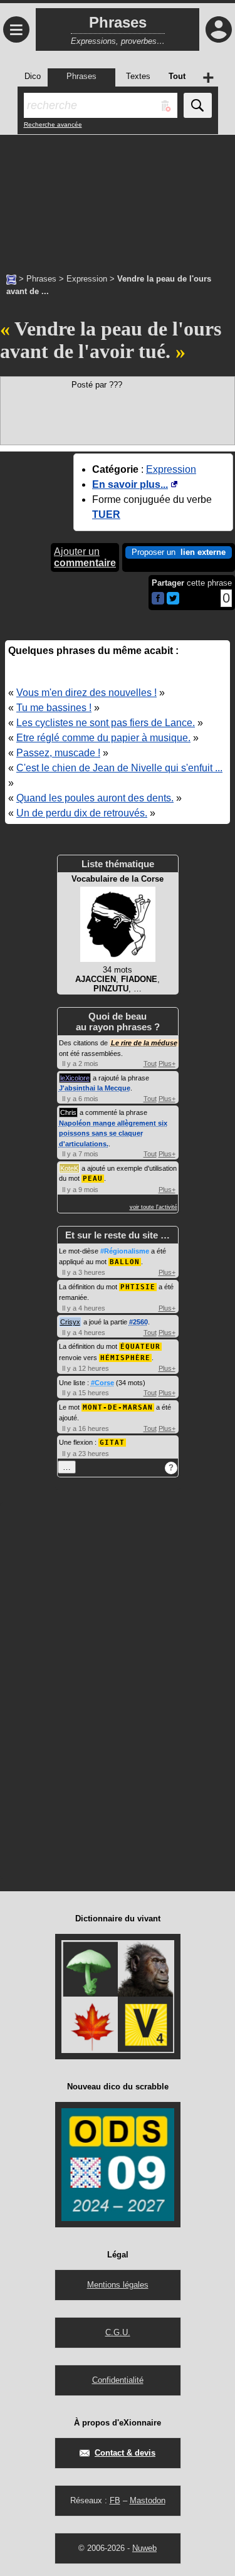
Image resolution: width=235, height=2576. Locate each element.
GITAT (112, 1443)
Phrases (41, 279)
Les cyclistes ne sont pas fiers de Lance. (106, 723)
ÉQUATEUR (140, 1347)
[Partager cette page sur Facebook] (158, 599)
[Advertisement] (118, 198)
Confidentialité (118, 2380)
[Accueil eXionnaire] (11, 278)
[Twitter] (173, 602)
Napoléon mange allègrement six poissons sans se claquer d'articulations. (113, 1133)
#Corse (102, 1383)
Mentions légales (118, 2285)
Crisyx (70, 1322)
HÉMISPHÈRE (125, 1358)
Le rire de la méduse (144, 1043)
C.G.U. (118, 2332)
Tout (150, 1064)
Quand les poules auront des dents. (95, 798)
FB (115, 2500)
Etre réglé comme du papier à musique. (103, 738)
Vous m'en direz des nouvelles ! (86, 693)
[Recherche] (198, 105)
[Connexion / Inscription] (219, 29)
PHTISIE (138, 1287)
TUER (106, 515)
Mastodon (148, 2500)
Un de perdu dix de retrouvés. (82, 813)
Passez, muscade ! (58, 753)
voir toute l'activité (154, 1207)
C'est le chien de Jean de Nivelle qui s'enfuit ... (119, 768)
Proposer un (179, 552)
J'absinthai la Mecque (95, 1088)
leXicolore (75, 1078)
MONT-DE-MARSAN (118, 1407)
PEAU (93, 1179)
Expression (87, 279)
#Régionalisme (125, 1251)
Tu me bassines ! (54, 708)
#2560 (138, 1322)
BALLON (125, 1262)
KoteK (69, 1168)
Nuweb (144, 2548)
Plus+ (167, 1064)
